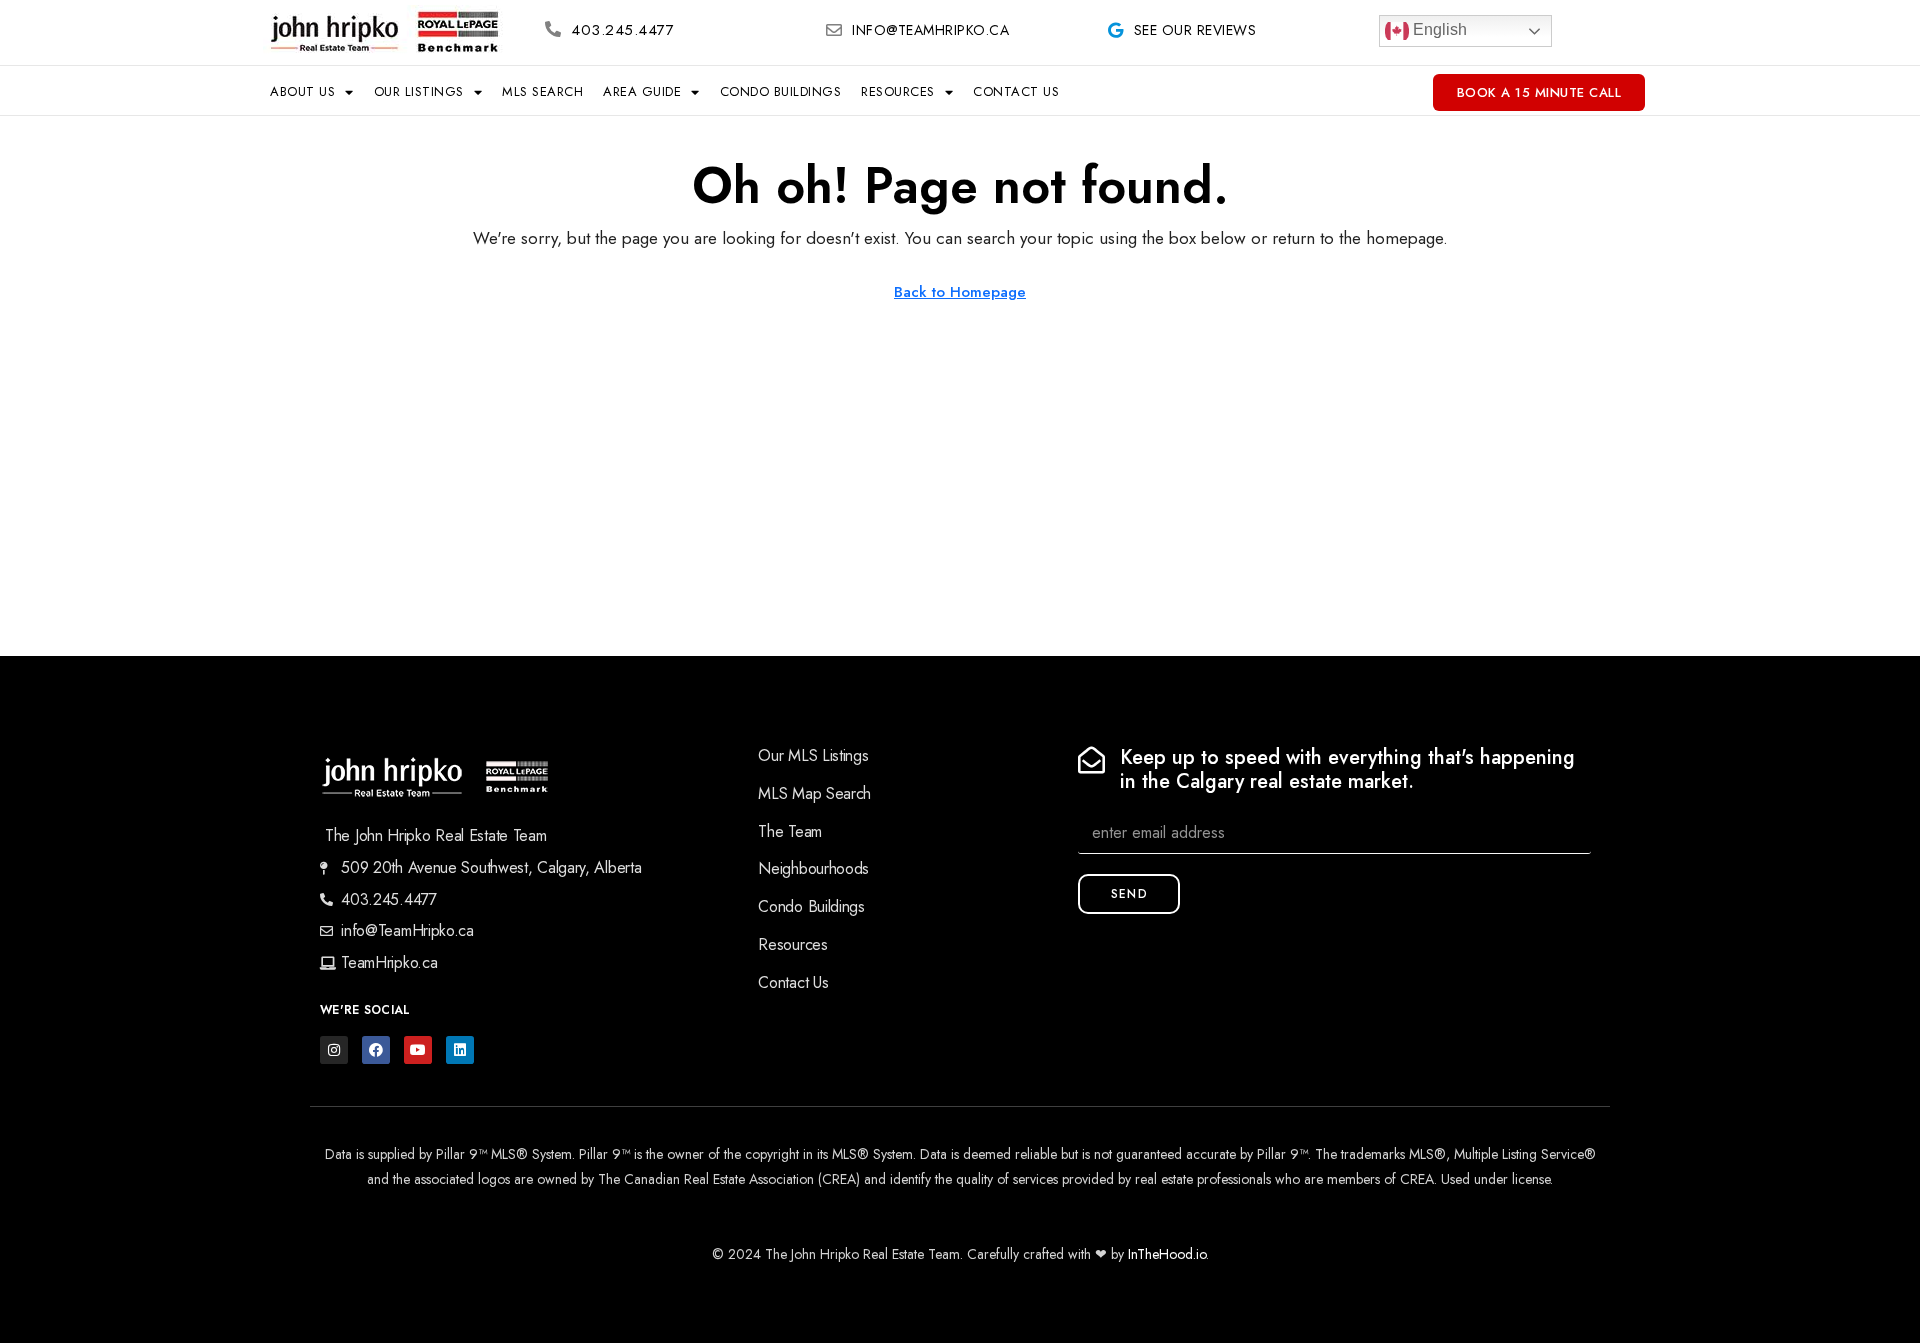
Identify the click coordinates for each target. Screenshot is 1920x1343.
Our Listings (419, 91)
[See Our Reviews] (1116, 30)
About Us (302, 91)
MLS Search (542, 91)
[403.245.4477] (553, 29)
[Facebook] (376, 1050)
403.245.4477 (622, 30)
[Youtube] (418, 1050)
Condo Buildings (781, 91)
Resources (898, 91)
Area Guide (642, 91)
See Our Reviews (1195, 30)
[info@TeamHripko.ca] (834, 30)
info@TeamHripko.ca (930, 30)
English (1438, 29)
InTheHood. (1162, 1254)
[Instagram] (334, 1050)
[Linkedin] (460, 1050)
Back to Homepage (960, 292)
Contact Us (1016, 91)
